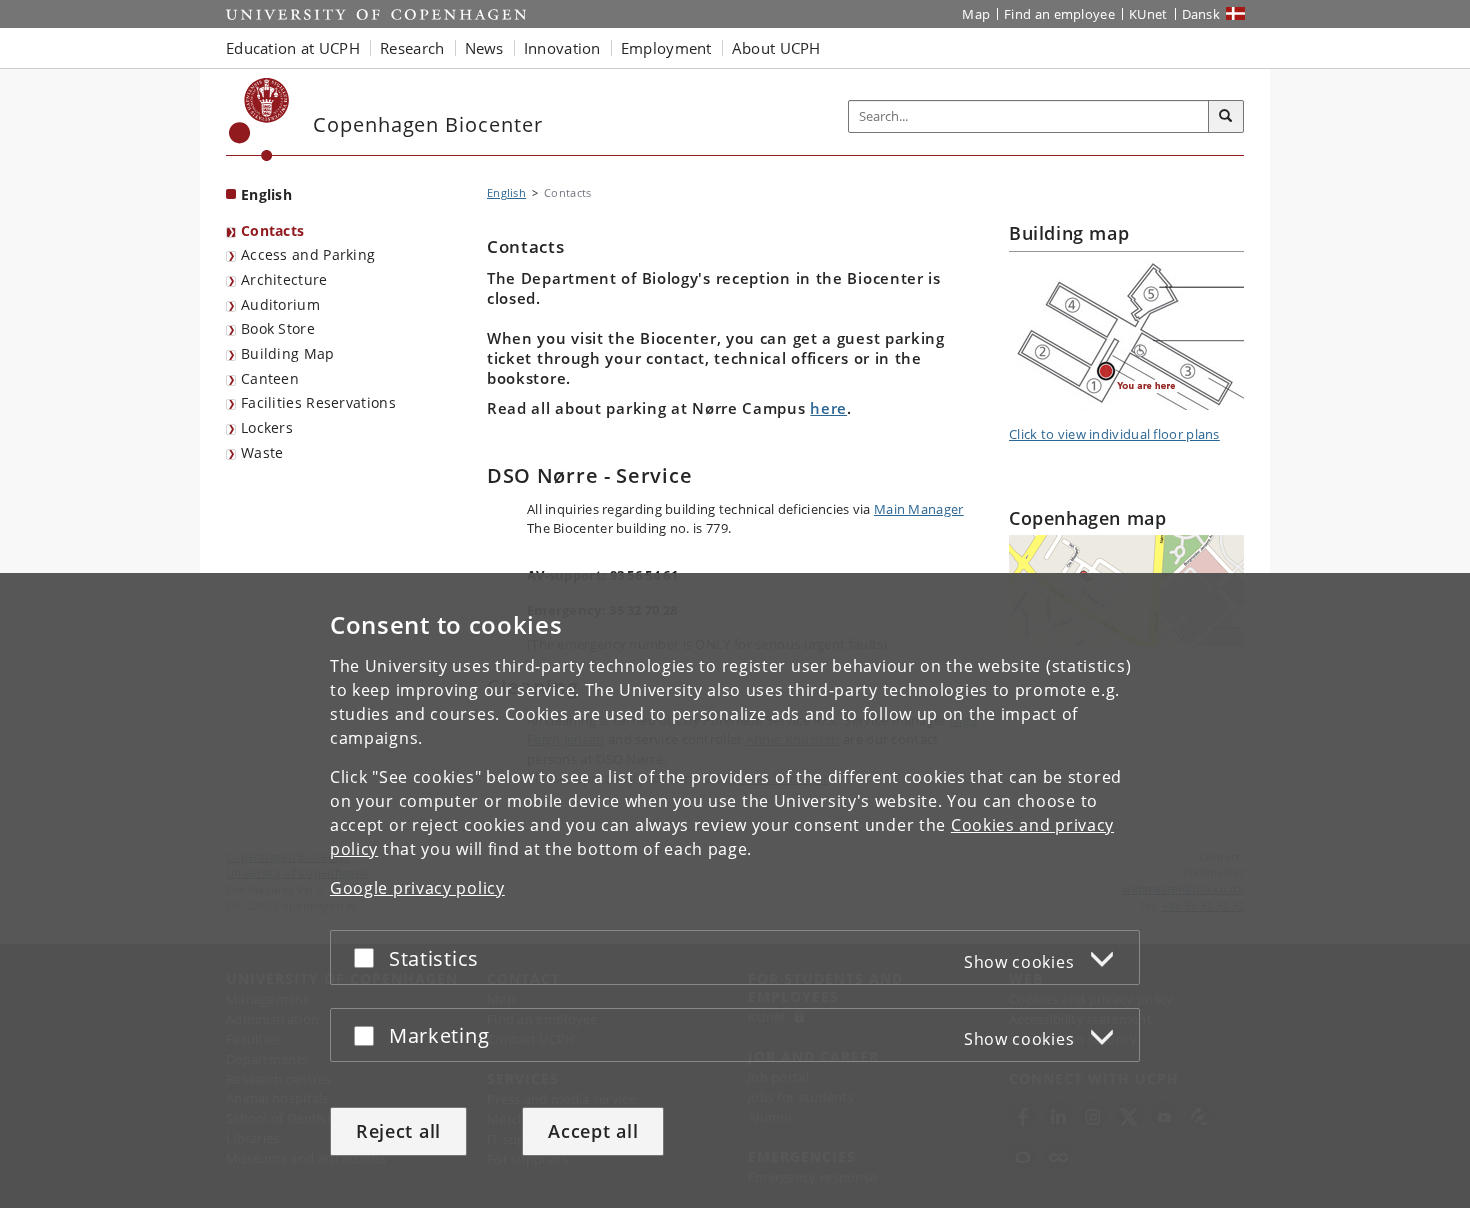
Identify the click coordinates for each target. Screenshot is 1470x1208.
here (828, 408)
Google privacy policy (417, 888)
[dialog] (735, 890)
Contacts (272, 230)
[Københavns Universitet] (259, 119)
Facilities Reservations (318, 402)
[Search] (1226, 117)
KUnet (1148, 14)
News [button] (484, 48)
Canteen (270, 378)
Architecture (284, 279)
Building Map (288, 353)
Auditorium (280, 304)
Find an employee (1059, 14)
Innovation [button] (562, 48)
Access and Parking (308, 254)
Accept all (593, 1131)
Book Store (278, 328)
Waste (262, 452)
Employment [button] (666, 48)
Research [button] (412, 48)
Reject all (398, 1131)
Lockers (267, 427)
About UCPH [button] (776, 48)
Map (976, 14)
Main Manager (919, 509)
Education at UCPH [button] (293, 48)
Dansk (1201, 14)
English (266, 194)
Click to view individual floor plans (1114, 434)
